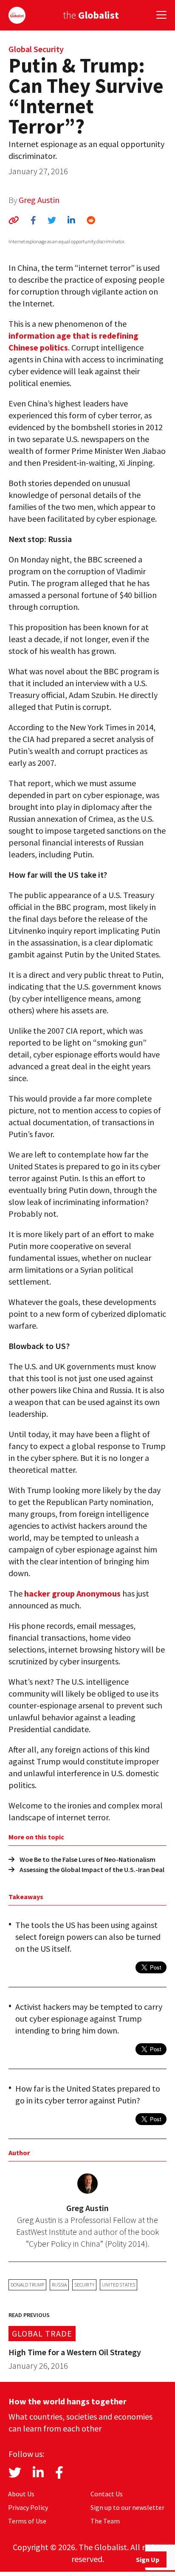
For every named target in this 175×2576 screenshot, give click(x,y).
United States (119, 2285)
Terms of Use (27, 2521)
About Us (21, 2494)
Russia (59, 2285)
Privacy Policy (28, 2507)
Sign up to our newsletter (127, 2507)
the (91, 15)
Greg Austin (39, 200)
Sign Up (148, 2559)
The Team (105, 2521)
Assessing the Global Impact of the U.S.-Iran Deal (92, 1869)
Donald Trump (27, 2285)
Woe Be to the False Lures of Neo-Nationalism (87, 1859)
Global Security (36, 49)
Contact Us (107, 2494)
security (84, 2285)
